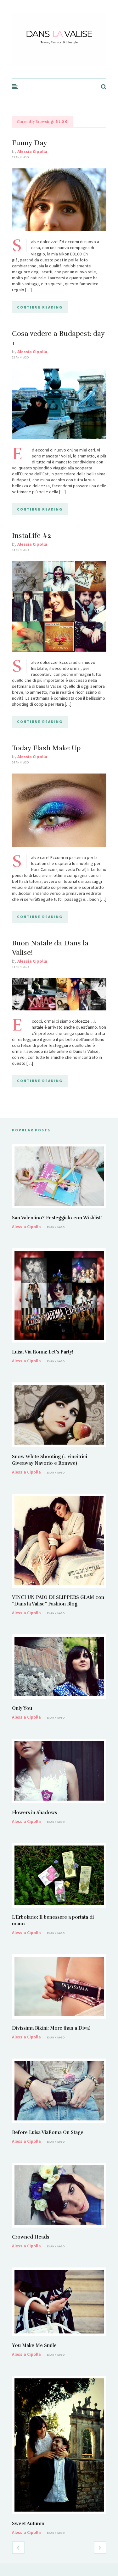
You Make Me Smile (34, 2345)
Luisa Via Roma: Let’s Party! (43, 1352)
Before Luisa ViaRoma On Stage (48, 2132)
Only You (22, 1708)
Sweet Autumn (28, 2524)
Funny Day (30, 143)
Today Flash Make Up (46, 748)
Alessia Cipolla (32, 151)
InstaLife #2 (31, 536)
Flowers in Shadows (34, 1813)
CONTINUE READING (40, 307)
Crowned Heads (31, 2237)
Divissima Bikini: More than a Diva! (51, 2028)
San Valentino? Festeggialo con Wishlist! (57, 1218)
